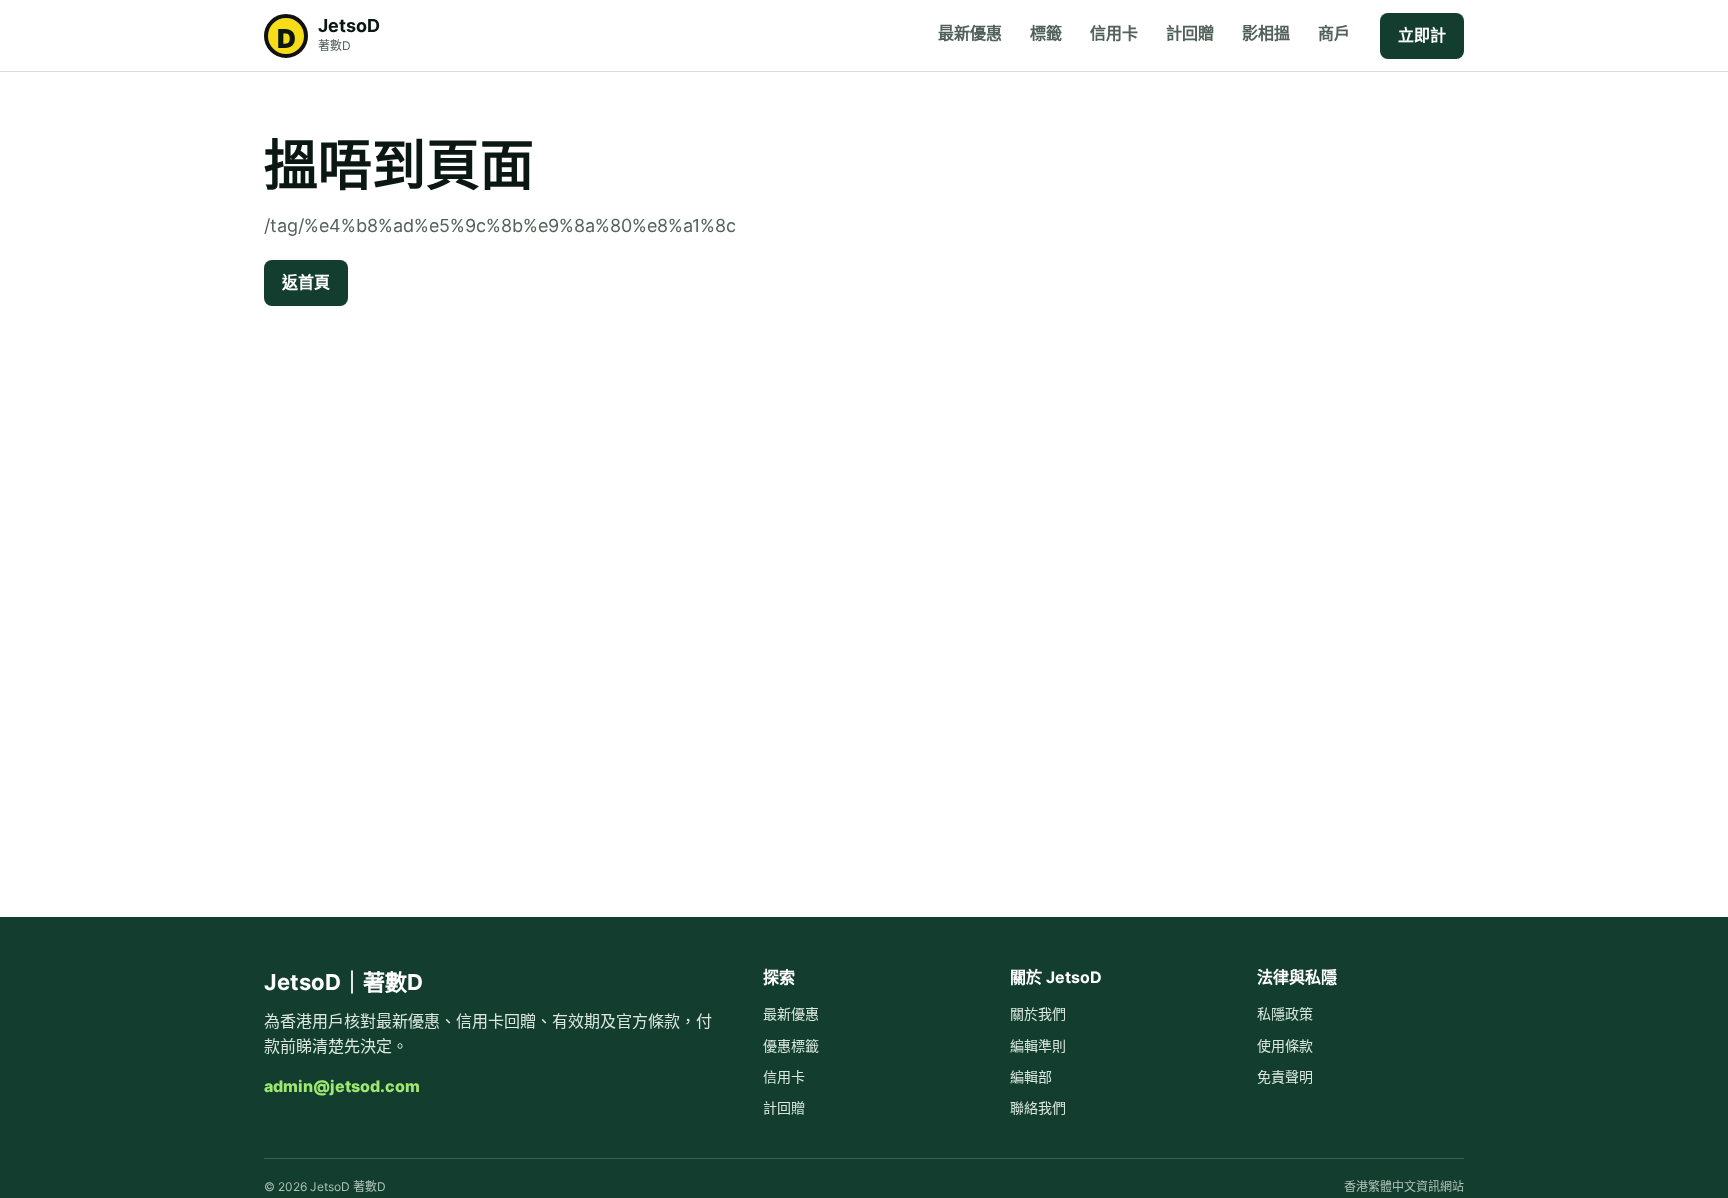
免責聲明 (1285, 1076)
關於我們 (1038, 1013)
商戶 (1334, 33)
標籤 (1046, 33)
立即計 (1422, 35)
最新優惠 (970, 33)
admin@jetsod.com (342, 1086)
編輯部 (1031, 1076)
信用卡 (1114, 33)
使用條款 (1285, 1045)
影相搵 (1266, 33)
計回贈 (1190, 33)
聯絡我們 (1038, 1107)
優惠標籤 (791, 1045)
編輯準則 (1038, 1045)
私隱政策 (1285, 1013)
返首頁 (306, 282)
